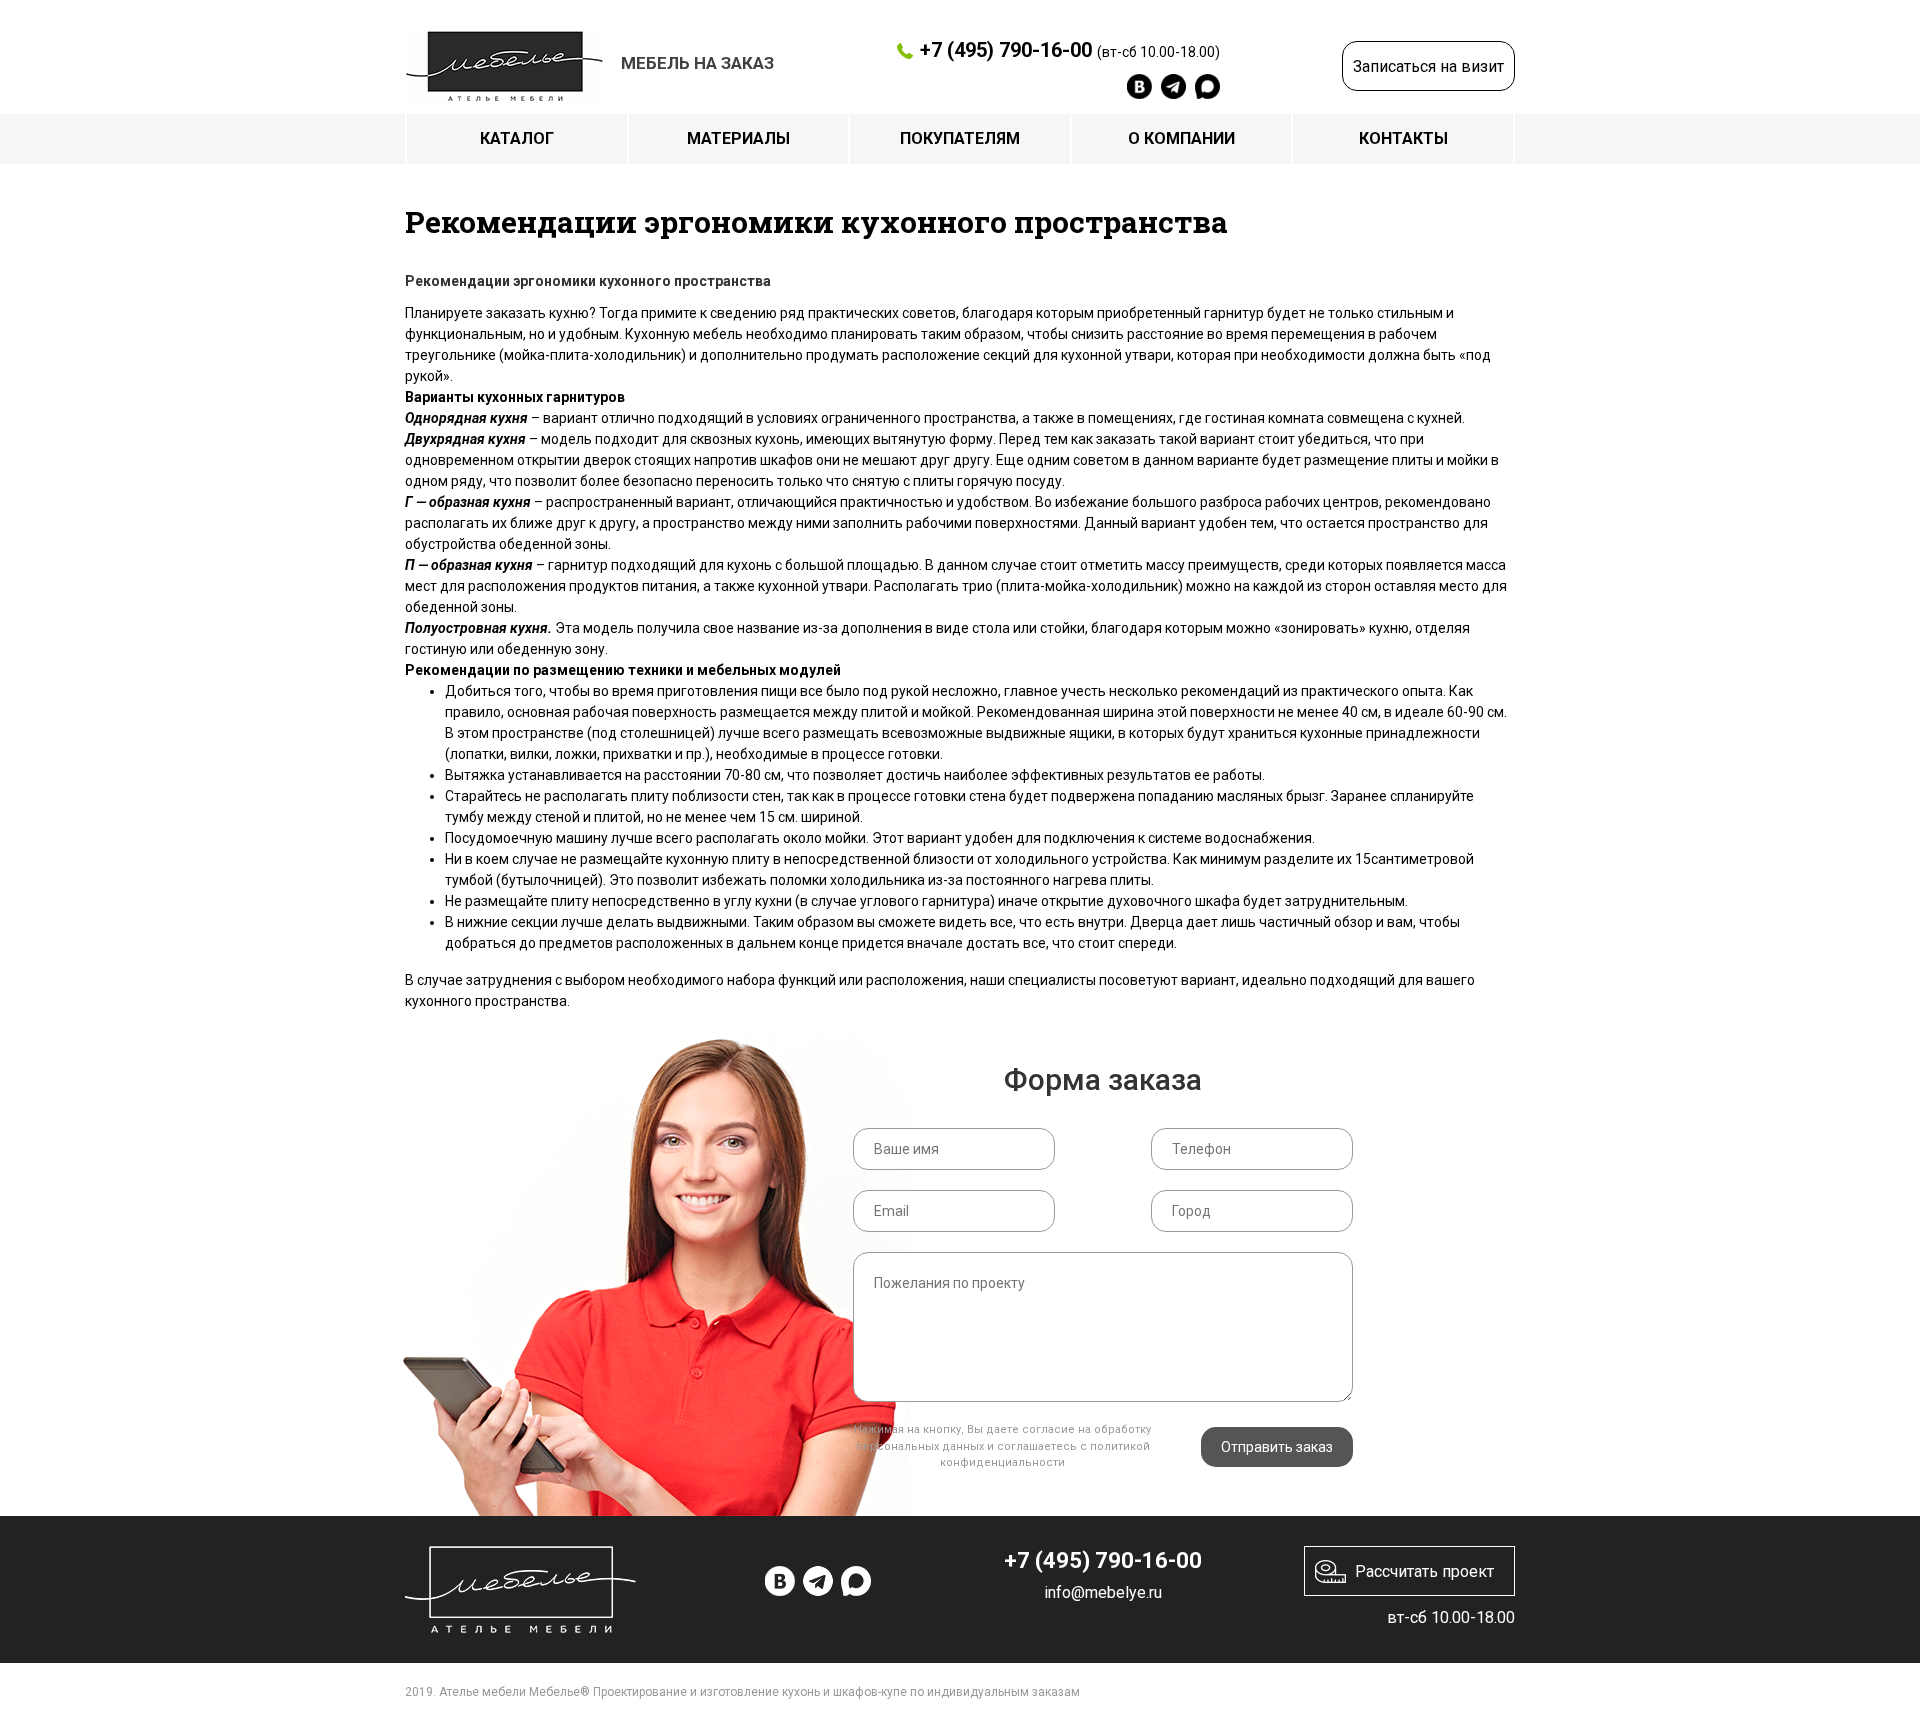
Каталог (517, 138)
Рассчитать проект (1424, 1571)
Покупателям (960, 138)
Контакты (1403, 138)
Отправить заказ (1277, 1447)
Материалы (738, 138)
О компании (1181, 138)
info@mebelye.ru (1103, 1592)
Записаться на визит (1428, 66)
